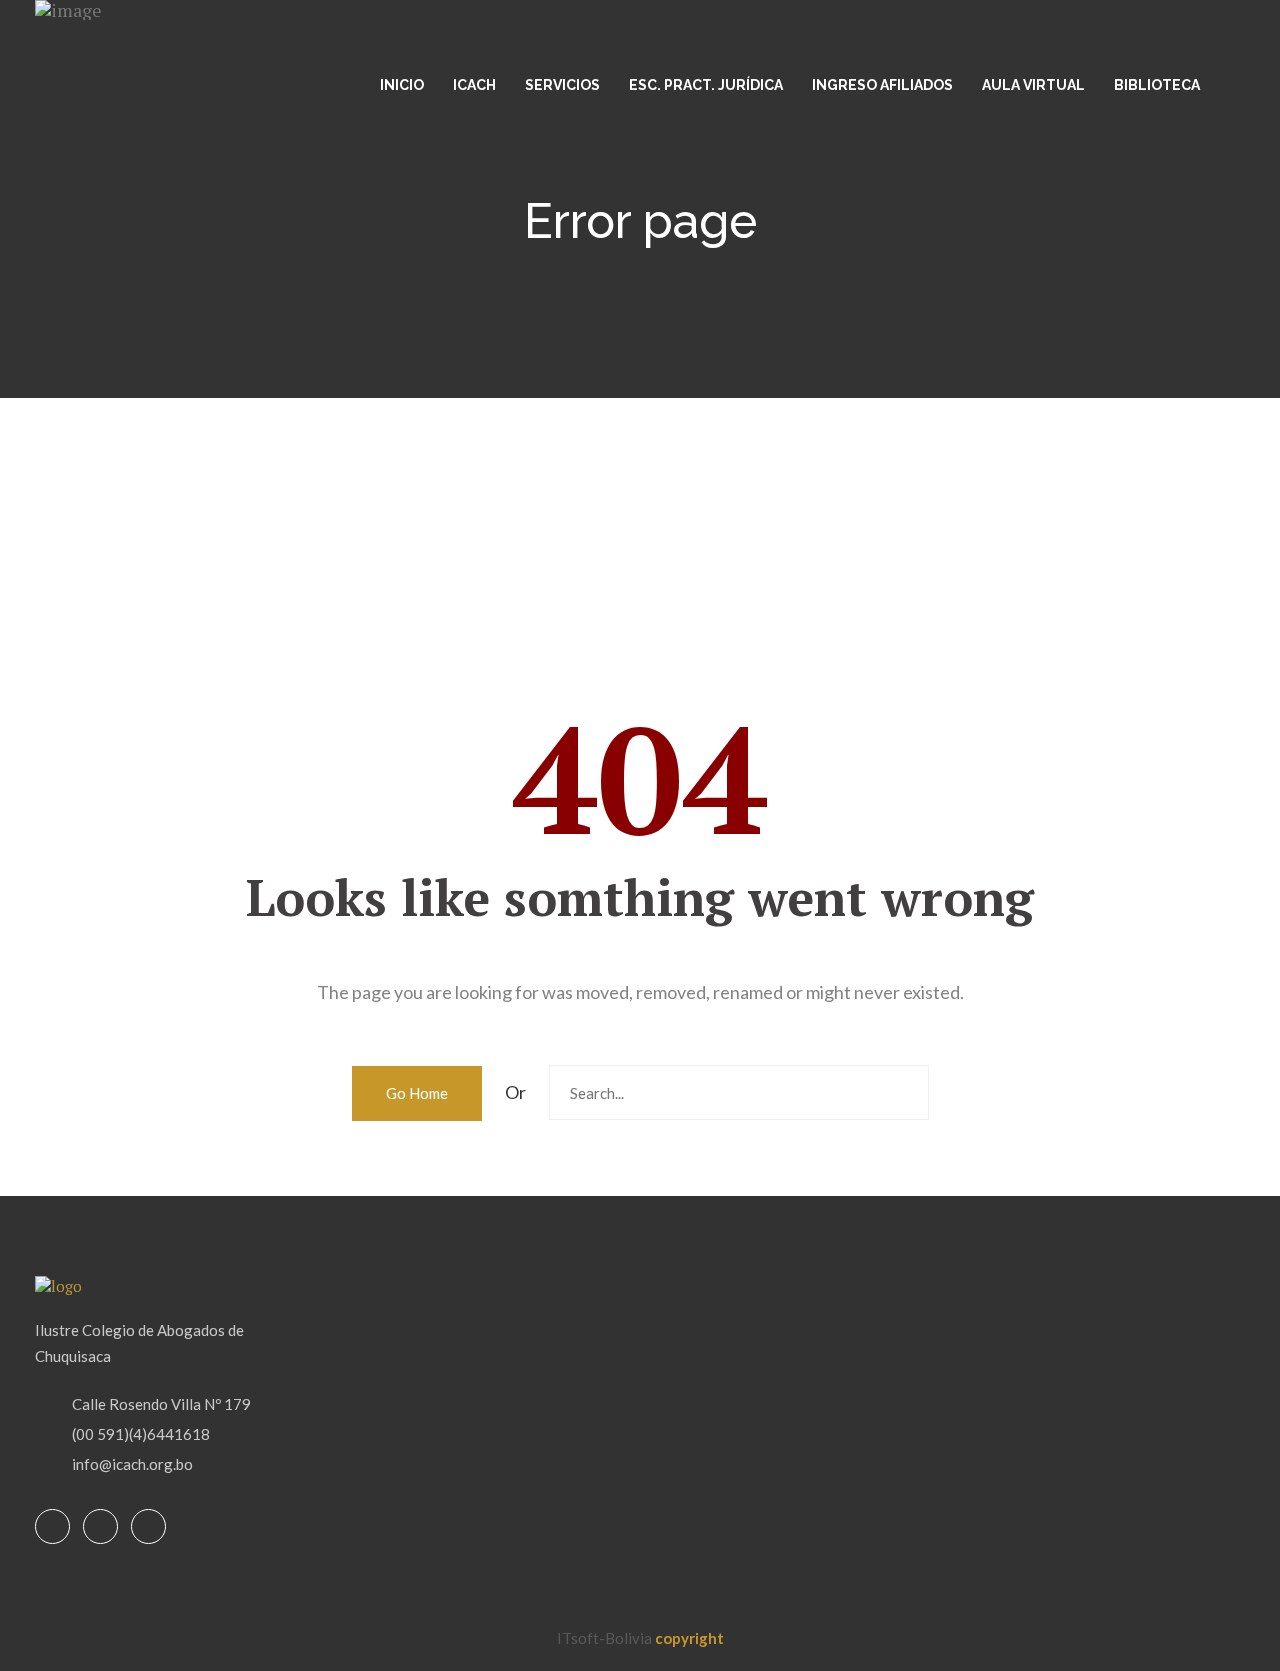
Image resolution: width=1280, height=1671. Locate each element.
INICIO (402, 85)
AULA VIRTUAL (1033, 85)
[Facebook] (52, 1527)
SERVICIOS (562, 85)
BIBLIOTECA (1157, 85)
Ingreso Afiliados (882, 85)
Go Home (417, 1093)
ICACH (474, 85)
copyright (689, 1638)
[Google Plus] (148, 1527)
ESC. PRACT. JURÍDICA (706, 85)
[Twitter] (100, 1527)
